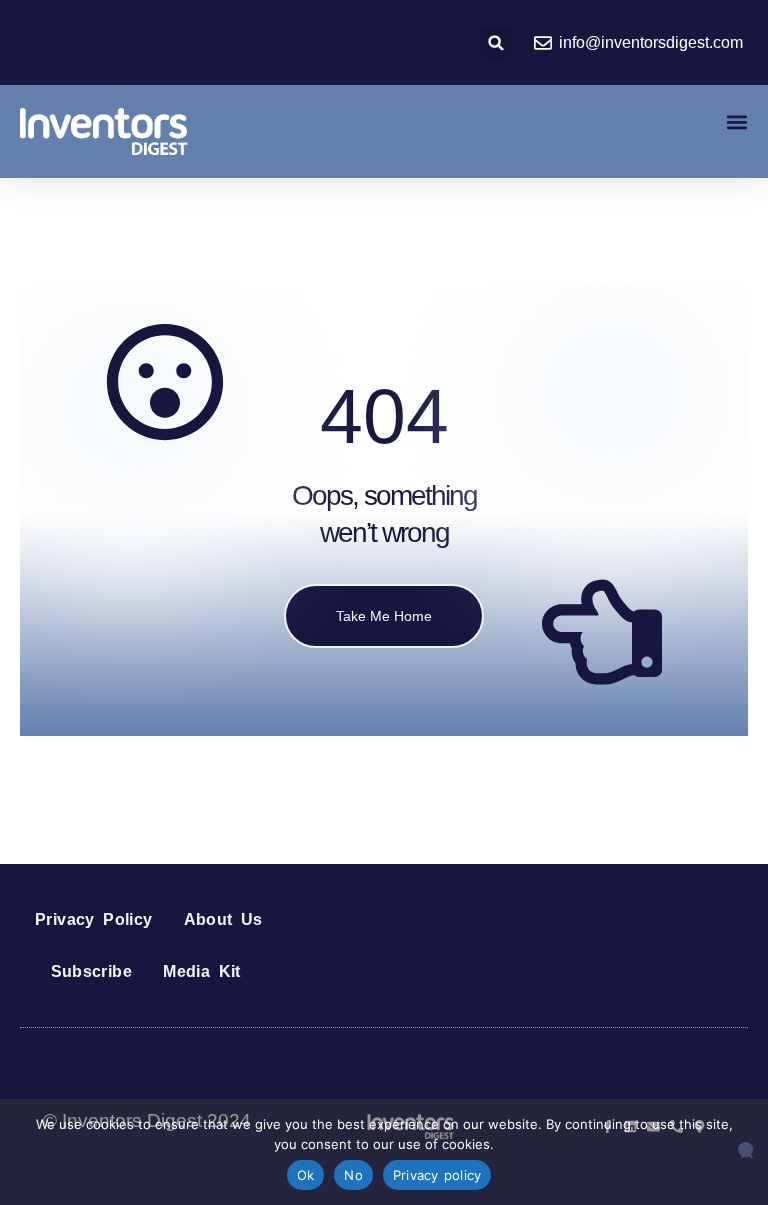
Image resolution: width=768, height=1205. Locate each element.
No (353, 1175)
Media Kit (202, 971)
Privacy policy (437, 1175)
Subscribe (92, 971)
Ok (306, 1175)
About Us (223, 919)
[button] (496, 42)
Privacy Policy (94, 919)
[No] (745, 1149)
